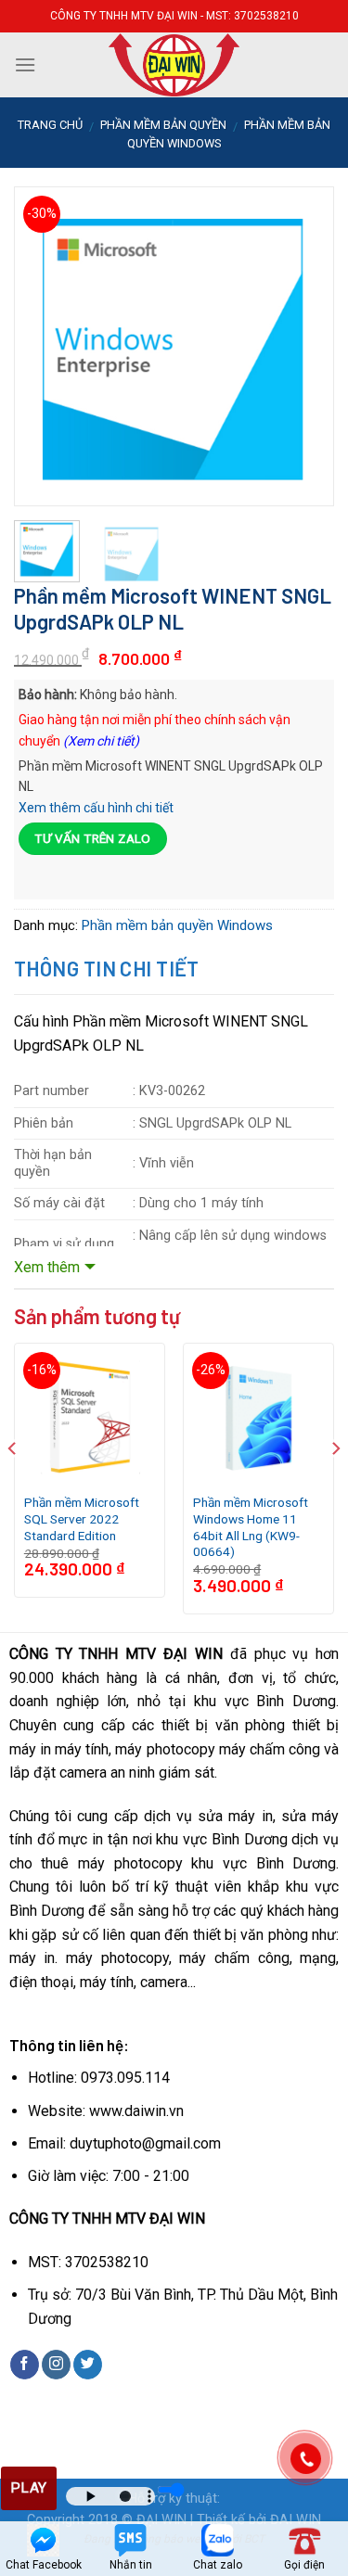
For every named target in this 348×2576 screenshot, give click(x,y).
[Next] (304, 321)
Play (29, 2488)
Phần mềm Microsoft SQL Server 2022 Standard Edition (82, 1518)
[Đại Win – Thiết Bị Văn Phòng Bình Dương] (174, 65)
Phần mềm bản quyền (163, 125)
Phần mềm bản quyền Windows (177, 925)
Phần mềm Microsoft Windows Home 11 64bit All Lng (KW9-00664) (251, 1527)
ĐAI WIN (296, 2520)
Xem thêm (47, 1267)
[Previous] (44, 321)
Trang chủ (50, 125)
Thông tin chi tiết (107, 968)
